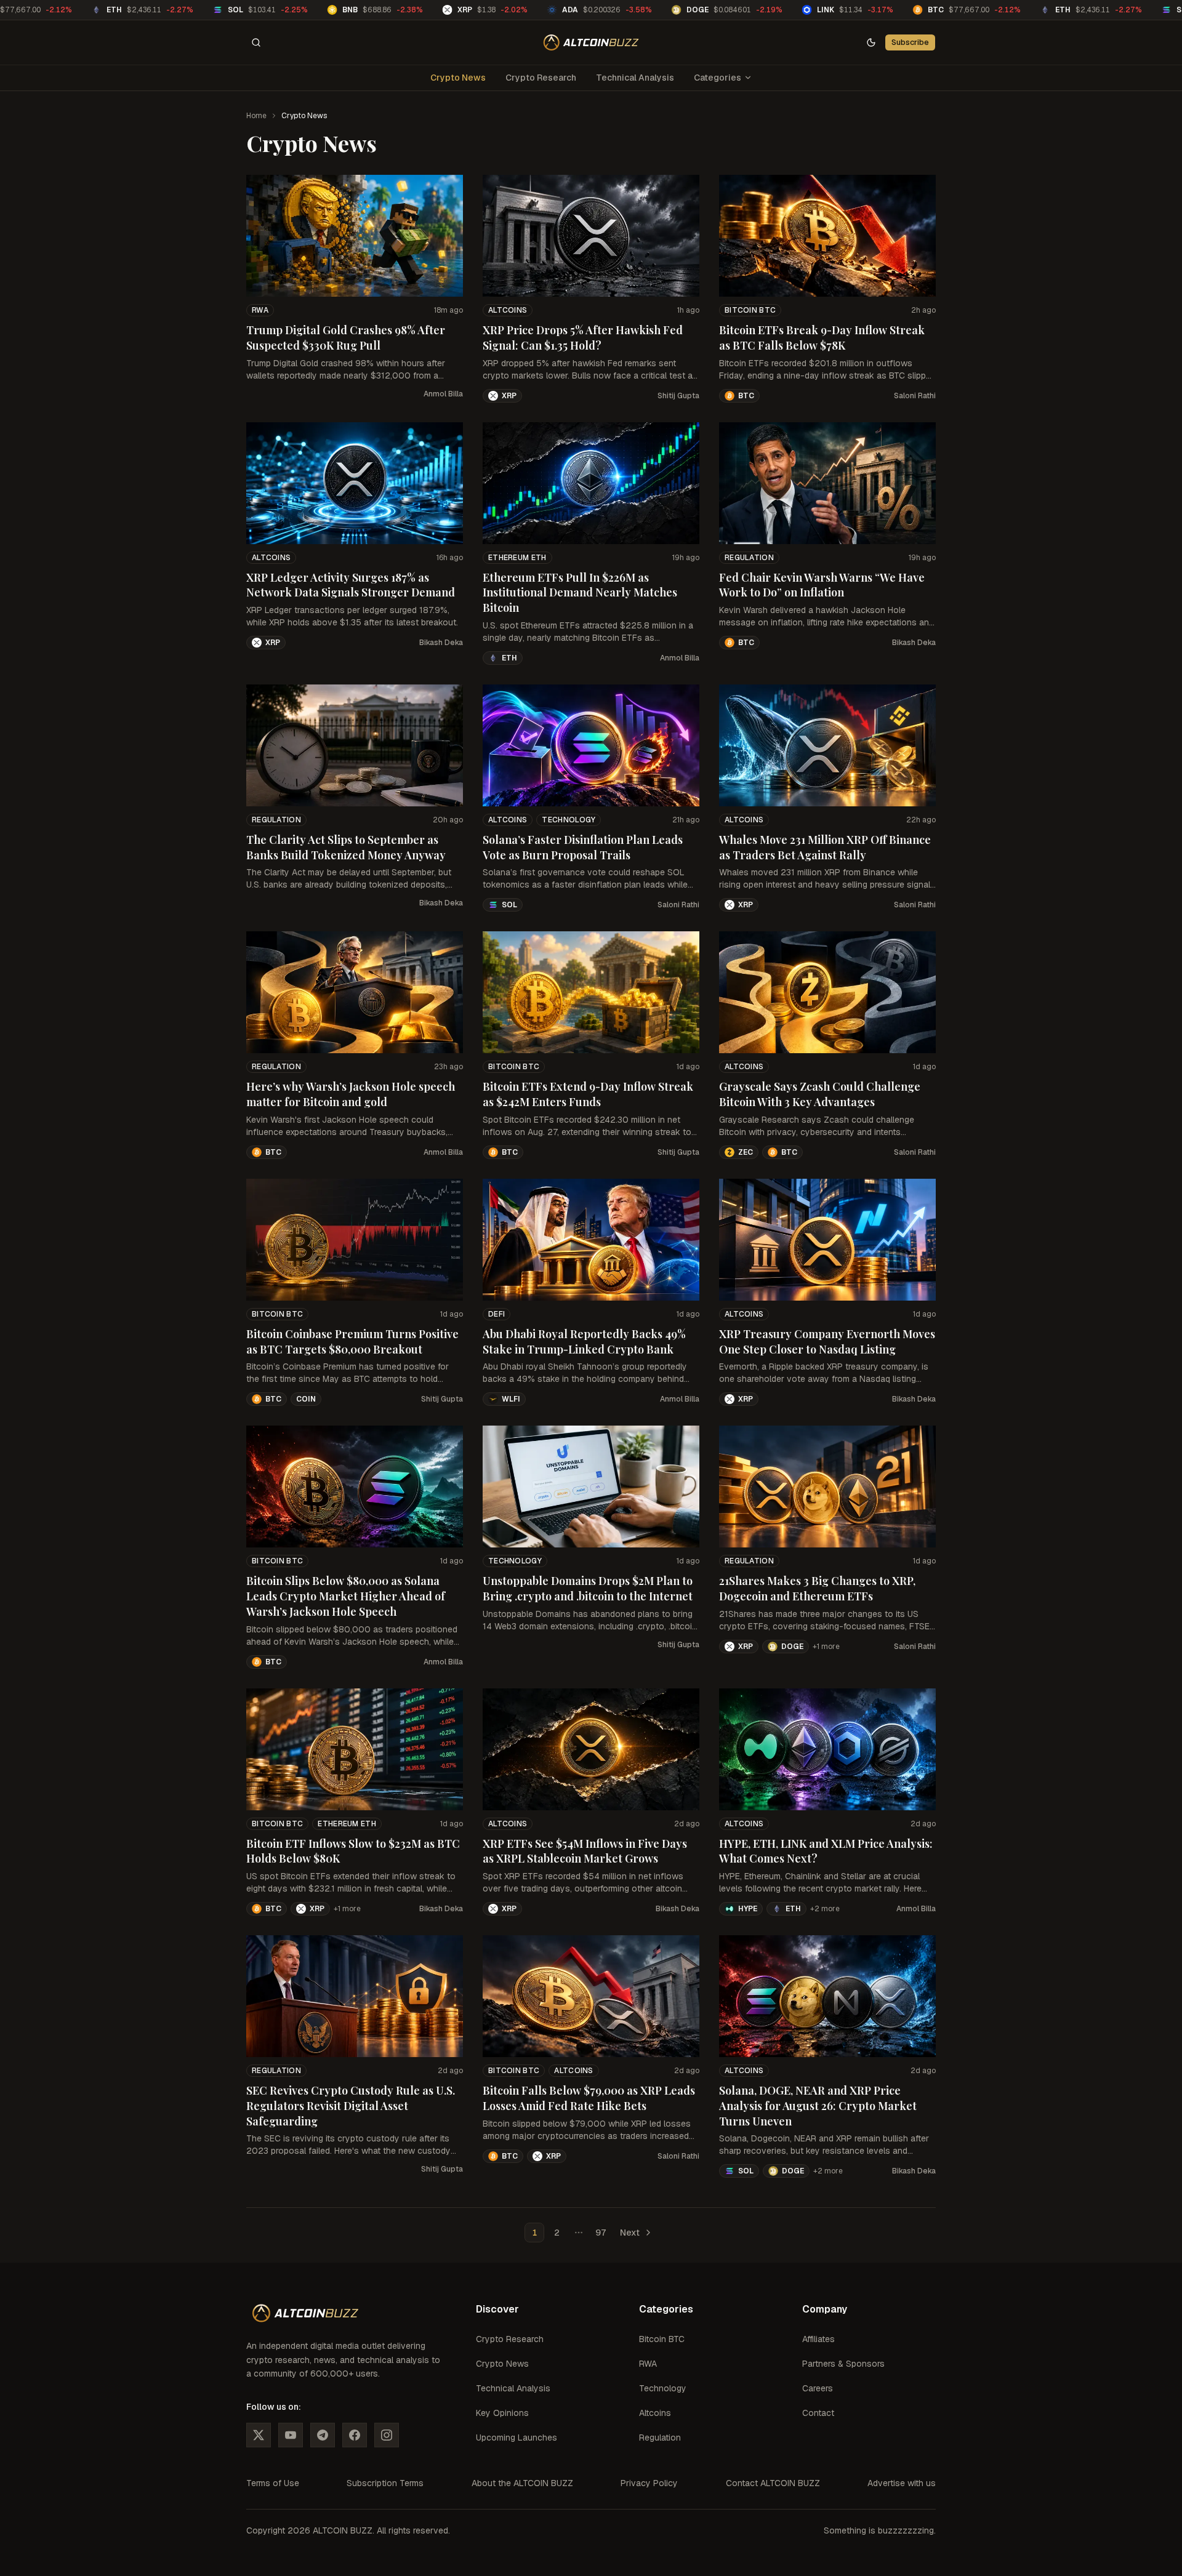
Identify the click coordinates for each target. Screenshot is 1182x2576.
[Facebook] (355, 2435)
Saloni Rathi (915, 396)
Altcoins (508, 310)
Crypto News (458, 78)
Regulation (749, 558)
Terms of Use (273, 2483)
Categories (718, 78)
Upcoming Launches (517, 2438)
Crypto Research (541, 78)
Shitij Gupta (678, 396)
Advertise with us (902, 2483)
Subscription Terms (385, 2483)
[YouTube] (291, 2435)
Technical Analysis (635, 78)
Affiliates (818, 2339)
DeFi (497, 1314)
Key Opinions (502, 2413)
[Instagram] (387, 2435)
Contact (818, 2413)
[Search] (256, 42)
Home (256, 116)
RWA (260, 310)
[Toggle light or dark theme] (871, 42)
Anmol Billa (443, 394)
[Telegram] (323, 2435)
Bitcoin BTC (750, 310)
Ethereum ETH (517, 558)
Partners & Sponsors (843, 2364)
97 (601, 2233)
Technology (569, 820)
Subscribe (910, 42)
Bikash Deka (441, 643)
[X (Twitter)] (259, 2435)
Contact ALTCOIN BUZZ (773, 2483)
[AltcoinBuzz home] (591, 42)
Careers (818, 2388)
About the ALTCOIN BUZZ (522, 2483)
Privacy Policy (649, 2483)
